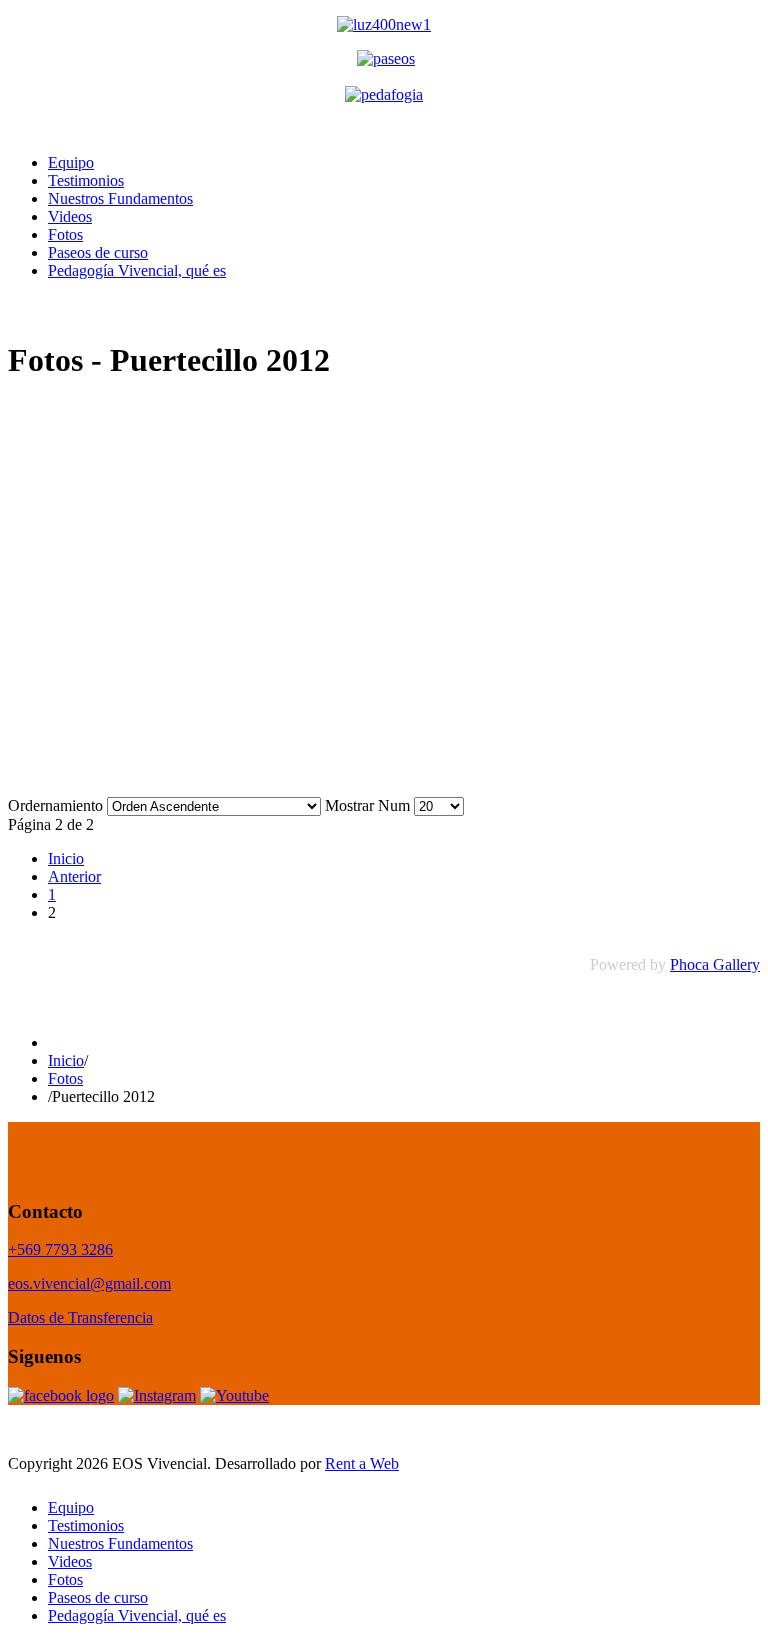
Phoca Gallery (715, 964)
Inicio (66, 858)
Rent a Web (362, 1463)
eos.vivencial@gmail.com (89, 1283)
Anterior (74, 876)
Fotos (65, 1078)
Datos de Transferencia (80, 1317)
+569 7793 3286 (60, 1249)
